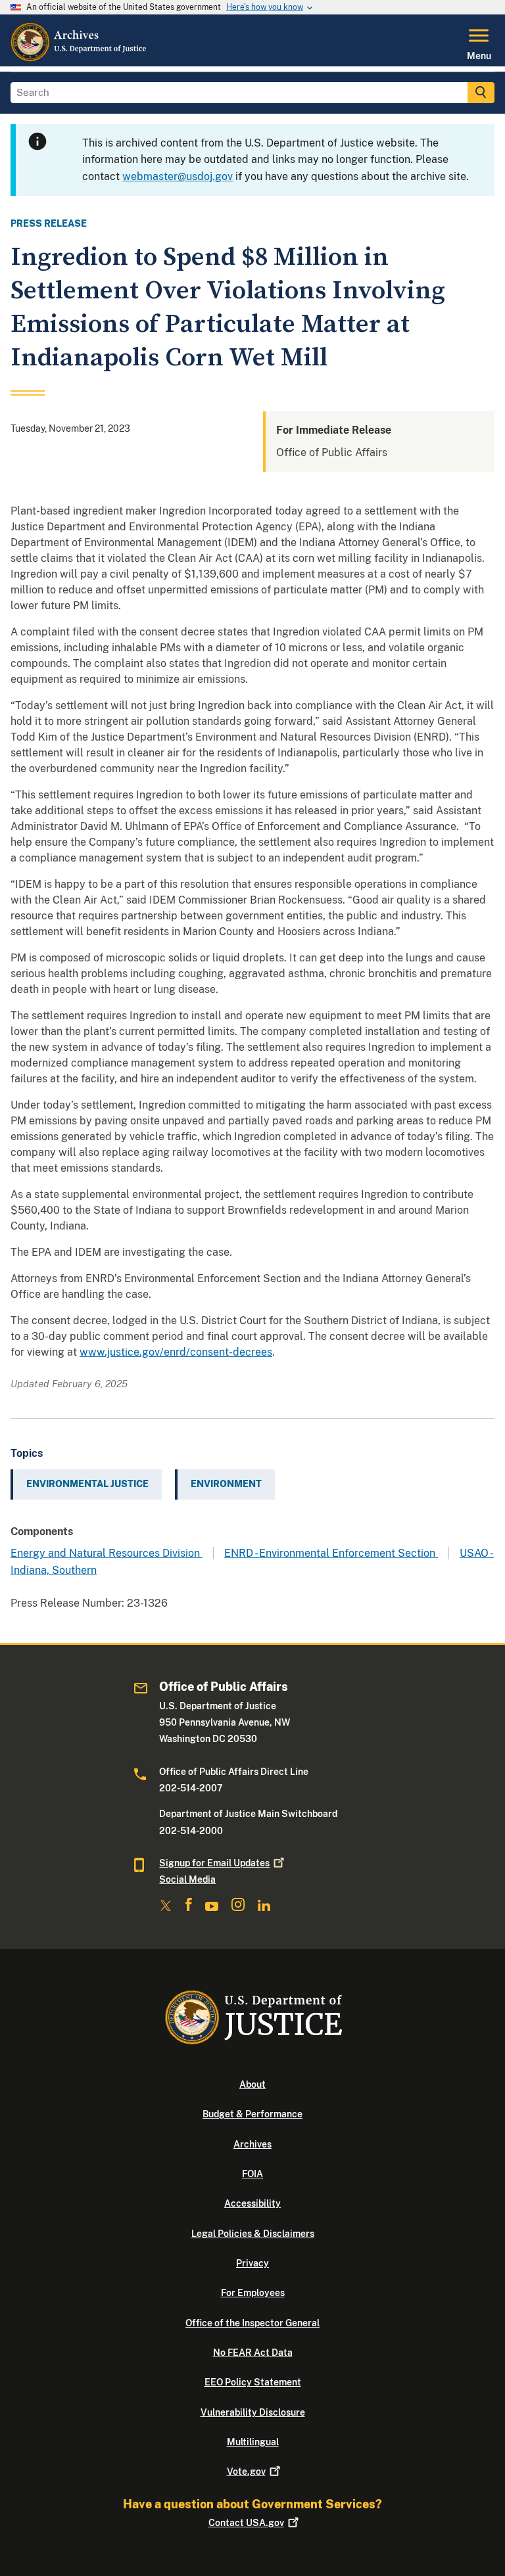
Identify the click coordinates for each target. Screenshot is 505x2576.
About (252, 2084)
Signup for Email (214, 1863)
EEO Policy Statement (253, 2382)
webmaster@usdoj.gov (178, 176)
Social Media (187, 1879)
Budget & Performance (252, 2114)
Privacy (252, 2263)
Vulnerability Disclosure (253, 2412)
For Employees (253, 2293)
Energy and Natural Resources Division (107, 1553)
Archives (252, 2144)
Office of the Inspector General (252, 2323)
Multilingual (253, 2442)
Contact (246, 2523)
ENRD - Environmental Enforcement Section (331, 1553)
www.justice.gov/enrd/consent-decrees (176, 1352)
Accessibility (252, 2203)
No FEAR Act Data (253, 2353)
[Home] (79, 58)
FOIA (252, 2174)
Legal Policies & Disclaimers (253, 2234)
